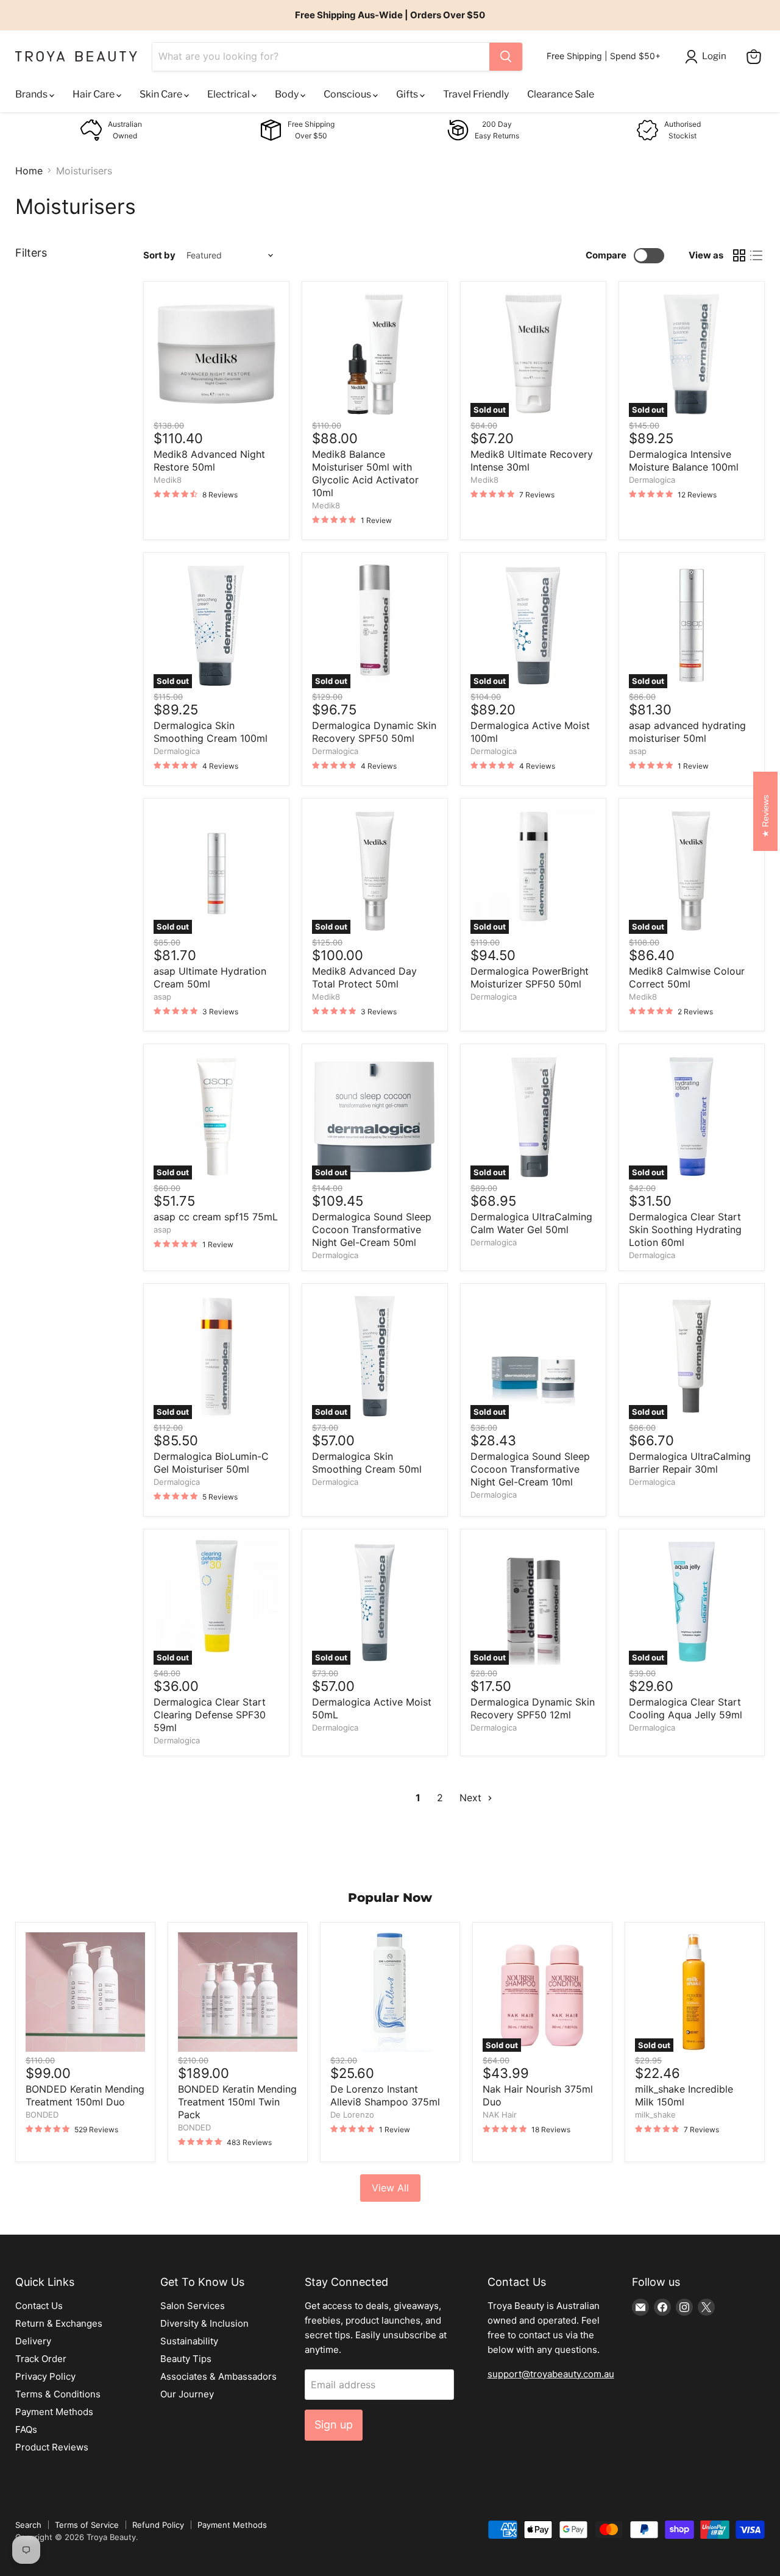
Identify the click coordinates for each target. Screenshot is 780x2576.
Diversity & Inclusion (204, 2323)
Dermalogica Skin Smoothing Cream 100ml (211, 732)
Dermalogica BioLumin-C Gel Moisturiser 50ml (211, 1463)
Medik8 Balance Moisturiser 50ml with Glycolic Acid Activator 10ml (365, 473)
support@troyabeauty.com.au (551, 2374)
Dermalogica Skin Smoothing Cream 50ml (367, 1463)
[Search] (506, 57)
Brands (32, 94)
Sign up (334, 2425)
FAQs (26, 2429)
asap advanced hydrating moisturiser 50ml (687, 732)
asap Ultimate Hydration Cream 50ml (210, 977)
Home (29, 171)
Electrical (229, 94)
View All (390, 2188)
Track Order (41, 2359)
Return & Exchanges (59, 2323)
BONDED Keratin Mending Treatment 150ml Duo (85, 2095)
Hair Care (94, 94)
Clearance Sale (561, 94)
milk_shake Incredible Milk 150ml (684, 2095)
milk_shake (655, 2115)
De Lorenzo (352, 2115)
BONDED (42, 2115)
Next (472, 1798)
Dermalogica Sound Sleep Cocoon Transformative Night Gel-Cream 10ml (530, 1469)
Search (28, 2525)
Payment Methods (54, 2412)
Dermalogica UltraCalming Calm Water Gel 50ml (531, 1223)
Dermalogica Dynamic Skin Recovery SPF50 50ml (374, 732)
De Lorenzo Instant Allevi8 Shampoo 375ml (385, 2095)
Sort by (159, 255)
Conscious (348, 94)
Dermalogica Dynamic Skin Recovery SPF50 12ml (533, 1708)
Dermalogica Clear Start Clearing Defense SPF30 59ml (210, 1715)
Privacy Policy (45, 2376)
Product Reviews (52, 2447)
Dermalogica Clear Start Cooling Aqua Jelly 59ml (686, 1708)
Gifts (408, 94)
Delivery (33, 2341)
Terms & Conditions (58, 2394)
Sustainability (189, 2341)
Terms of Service (87, 2525)
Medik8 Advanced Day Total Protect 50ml (364, 977)
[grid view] (739, 255)
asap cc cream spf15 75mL (216, 1217)
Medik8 (168, 480)
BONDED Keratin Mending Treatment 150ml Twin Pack (237, 2102)
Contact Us (39, 2306)
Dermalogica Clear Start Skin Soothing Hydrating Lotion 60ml (685, 1229)
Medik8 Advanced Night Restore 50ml (209, 461)
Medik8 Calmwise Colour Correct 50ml (687, 977)
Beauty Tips (186, 2359)
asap (638, 751)
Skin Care (162, 94)
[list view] (756, 255)
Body (288, 94)
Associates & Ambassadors (218, 2376)
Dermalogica (652, 480)
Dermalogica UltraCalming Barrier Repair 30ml (690, 1463)
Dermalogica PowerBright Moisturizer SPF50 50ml (530, 977)
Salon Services (193, 2306)
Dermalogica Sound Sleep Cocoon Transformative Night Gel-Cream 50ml (372, 1229)
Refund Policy (158, 2525)
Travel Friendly (476, 94)
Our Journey (187, 2394)
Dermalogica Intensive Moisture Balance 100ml (684, 461)
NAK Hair (500, 2115)
